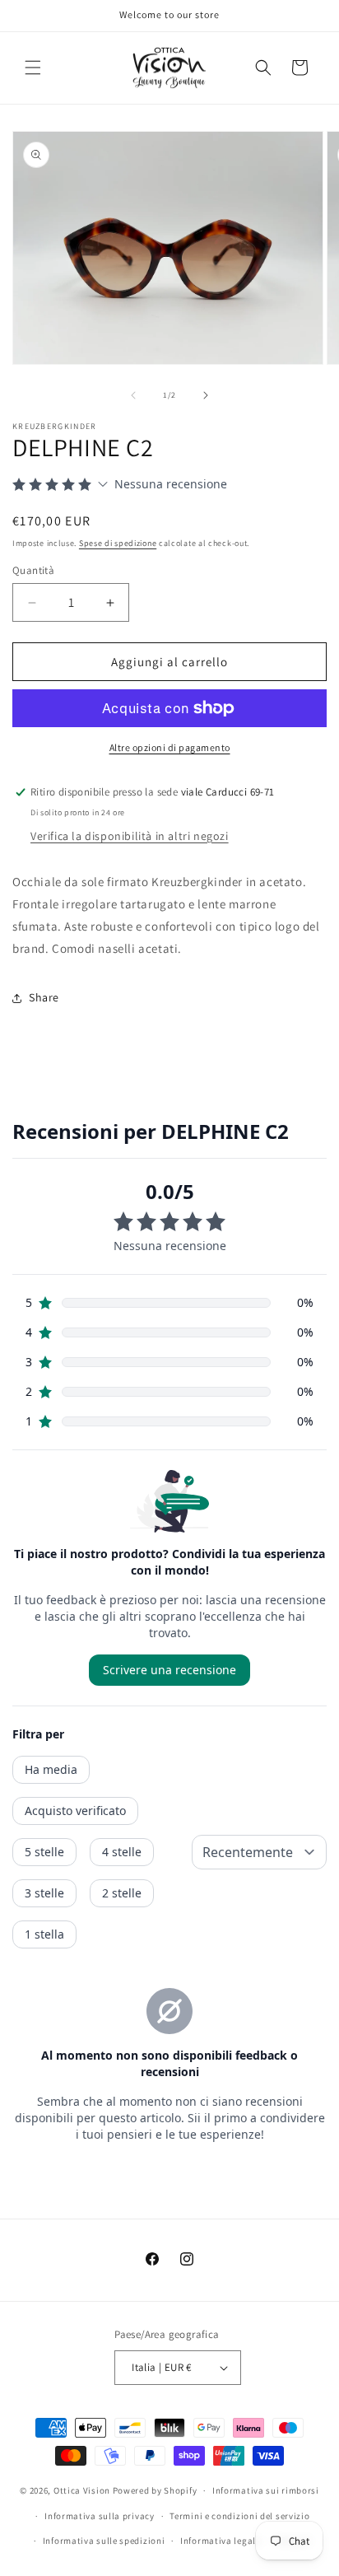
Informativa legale (221, 2541)
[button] (33, 68)
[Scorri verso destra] (206, 395)
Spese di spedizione (118, 543)
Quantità (33, 570)
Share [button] (44, 997)
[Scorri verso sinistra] (133, 395)
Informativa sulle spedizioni (104, 2541)
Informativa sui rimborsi (266, 2490)
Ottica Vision (82, 2490)
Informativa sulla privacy (100, 2516)
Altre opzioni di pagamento (170, 747)
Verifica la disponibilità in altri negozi (130, 836)
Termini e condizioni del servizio (239, 2516)
